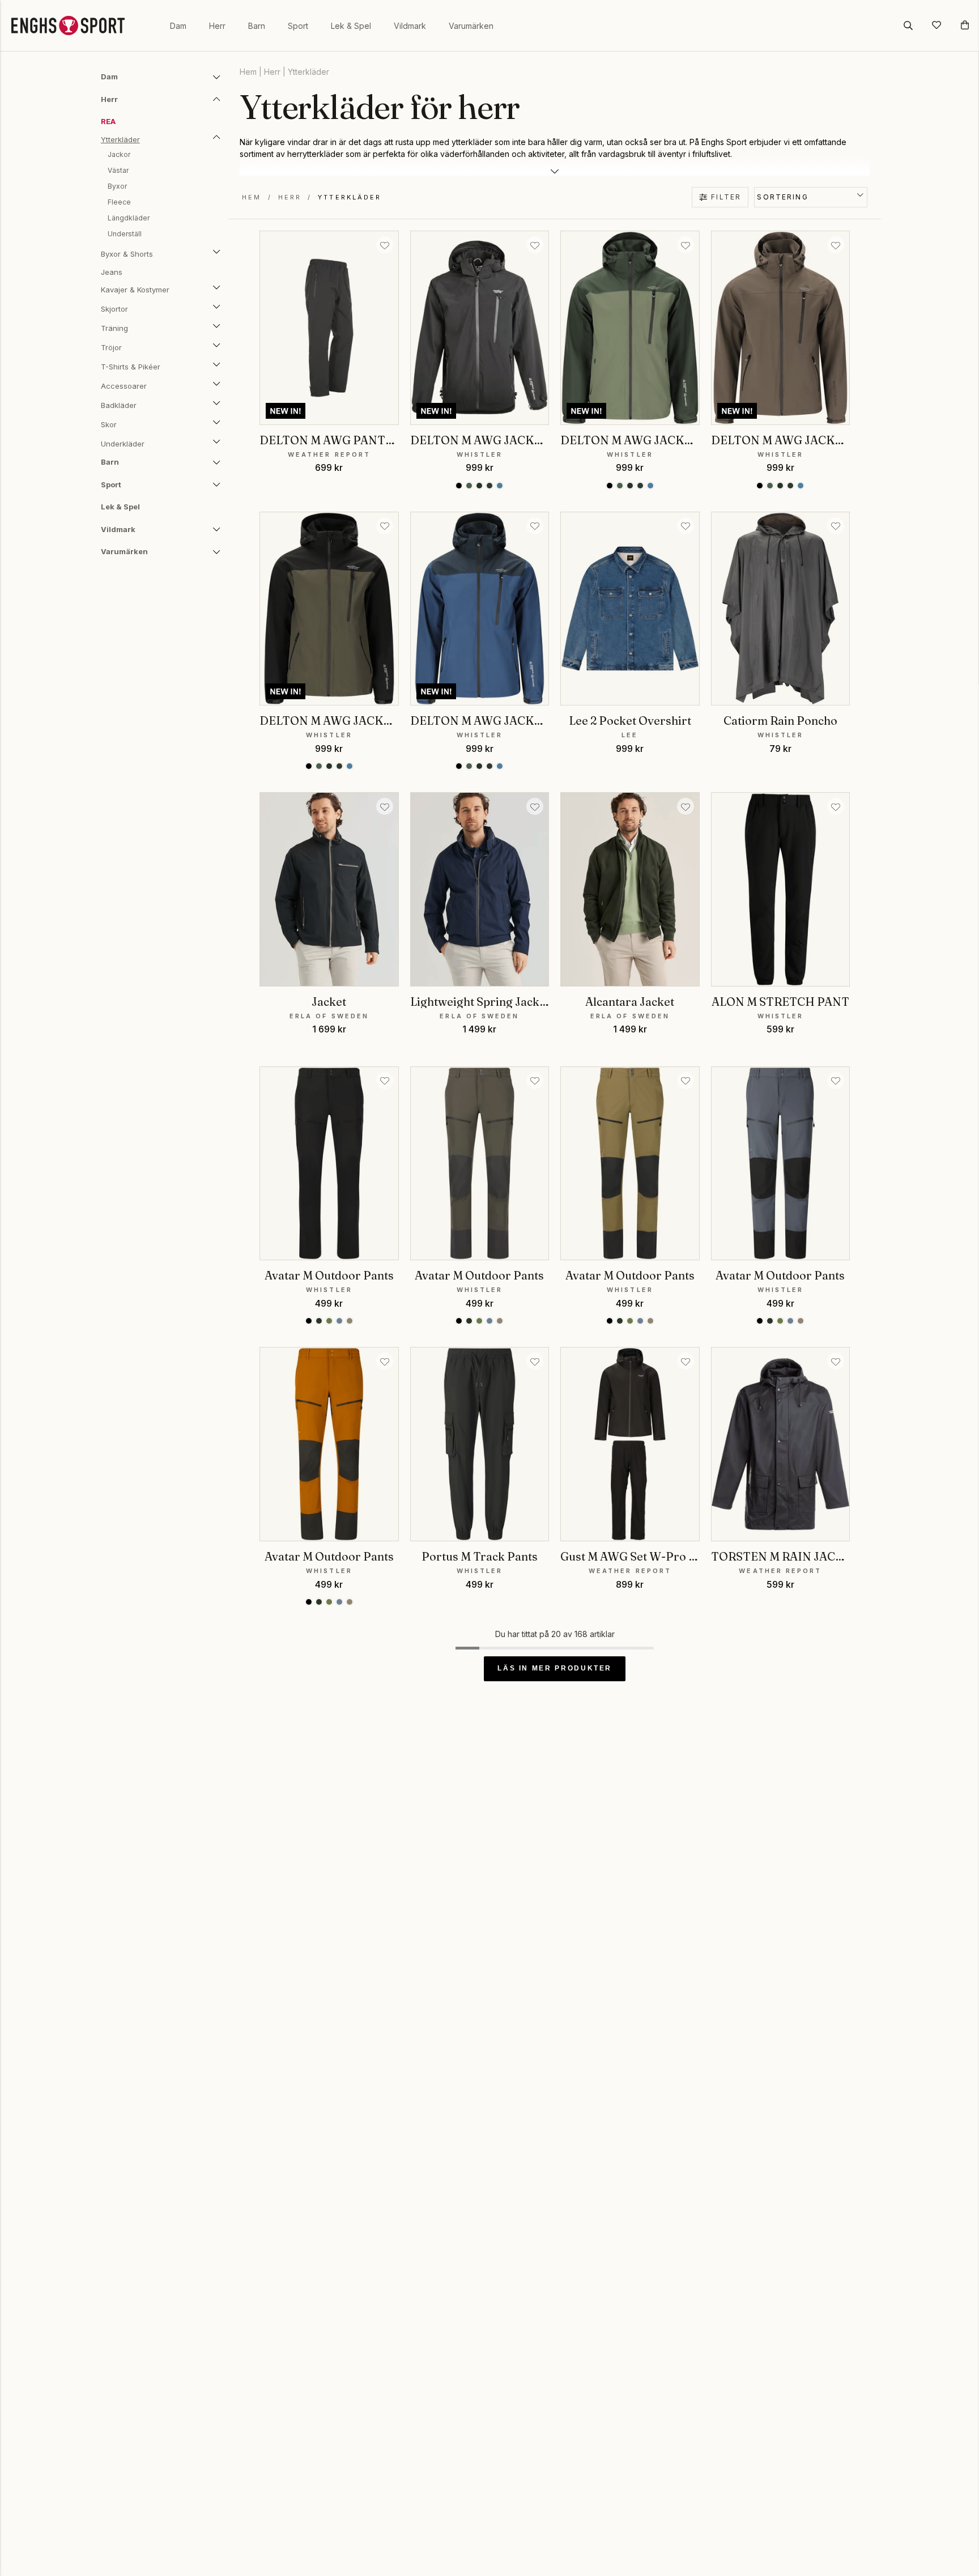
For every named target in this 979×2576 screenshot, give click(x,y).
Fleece (119, 202)
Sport (298, 26)
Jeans (112, 272)
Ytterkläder (120, 139)
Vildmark (410, 26)
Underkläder (123, 444)
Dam (178, 26)
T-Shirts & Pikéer (131, 367)
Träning (114, 328)
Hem (248, 72)
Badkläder (119, 405)
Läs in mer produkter (555, 1668)
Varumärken (471, 26)
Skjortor (114, 309)
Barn (257, 26)
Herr (217, 26)
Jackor (119, 154)
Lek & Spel (351, 26)
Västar (118, 170)
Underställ (125, 234)
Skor (109, 424)
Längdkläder (129, 218)
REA (108, 121)
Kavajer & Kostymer (135, 290)
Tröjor (111, 347)
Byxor (117, 186)
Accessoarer (124, 386)
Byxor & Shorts (127, 254)
